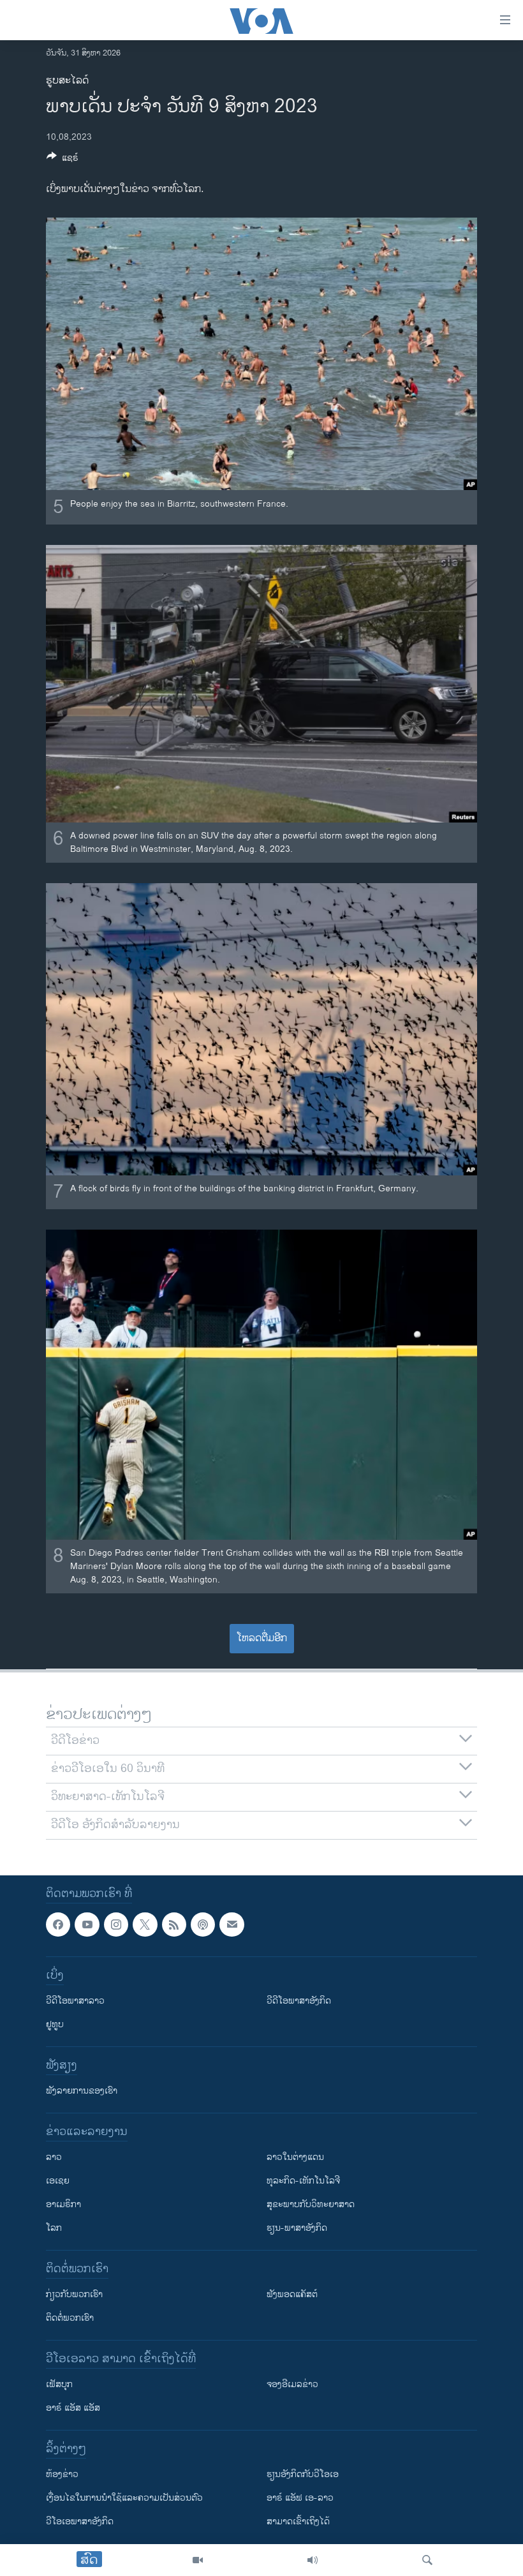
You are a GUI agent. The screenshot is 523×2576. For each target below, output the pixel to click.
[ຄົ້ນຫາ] (427, 2560)
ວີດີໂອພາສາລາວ (75, 2001)
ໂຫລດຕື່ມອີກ (262, 1638)
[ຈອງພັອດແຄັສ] (232, 1925)
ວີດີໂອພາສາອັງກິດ (299, 2001)
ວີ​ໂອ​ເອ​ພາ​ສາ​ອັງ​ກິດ (80, 2521)
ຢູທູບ (55, 2024)
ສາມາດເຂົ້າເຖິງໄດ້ (298, 2521)
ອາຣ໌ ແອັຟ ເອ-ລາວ (300, 2498)
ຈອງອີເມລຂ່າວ (292, 2384)
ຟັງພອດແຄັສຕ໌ (292, 2294)
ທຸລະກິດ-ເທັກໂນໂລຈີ (303, 2181)
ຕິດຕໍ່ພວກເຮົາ (70, 2318)
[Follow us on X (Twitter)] (145, 1925)
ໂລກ (54, 2228)
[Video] (198, 2560)
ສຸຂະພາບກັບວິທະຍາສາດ (311, 2204)
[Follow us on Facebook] (58, 1925)
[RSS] (174, 1925)
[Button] (63, 160)
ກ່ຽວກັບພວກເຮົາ (74, 2294)
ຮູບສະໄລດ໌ (67, 81)
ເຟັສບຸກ (59, 2384)
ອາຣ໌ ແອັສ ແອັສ (73, 2408)
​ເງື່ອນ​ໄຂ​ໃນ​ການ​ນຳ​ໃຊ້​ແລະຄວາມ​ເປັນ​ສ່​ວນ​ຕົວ (124, 2498)
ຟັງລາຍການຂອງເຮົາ (82, 2091)
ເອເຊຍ (58, 2181)
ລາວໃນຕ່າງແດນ (295, 2157)
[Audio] (313, 2560)
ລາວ (54, 2157)
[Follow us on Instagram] (116, 1925)
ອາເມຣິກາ (63, 2204)
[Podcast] (203, 1925)
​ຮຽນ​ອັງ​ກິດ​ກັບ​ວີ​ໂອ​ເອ (303, 2474)
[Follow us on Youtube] (87, 1925)
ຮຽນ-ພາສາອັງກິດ (297, 2228)
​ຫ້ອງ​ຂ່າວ (62, 2474)
